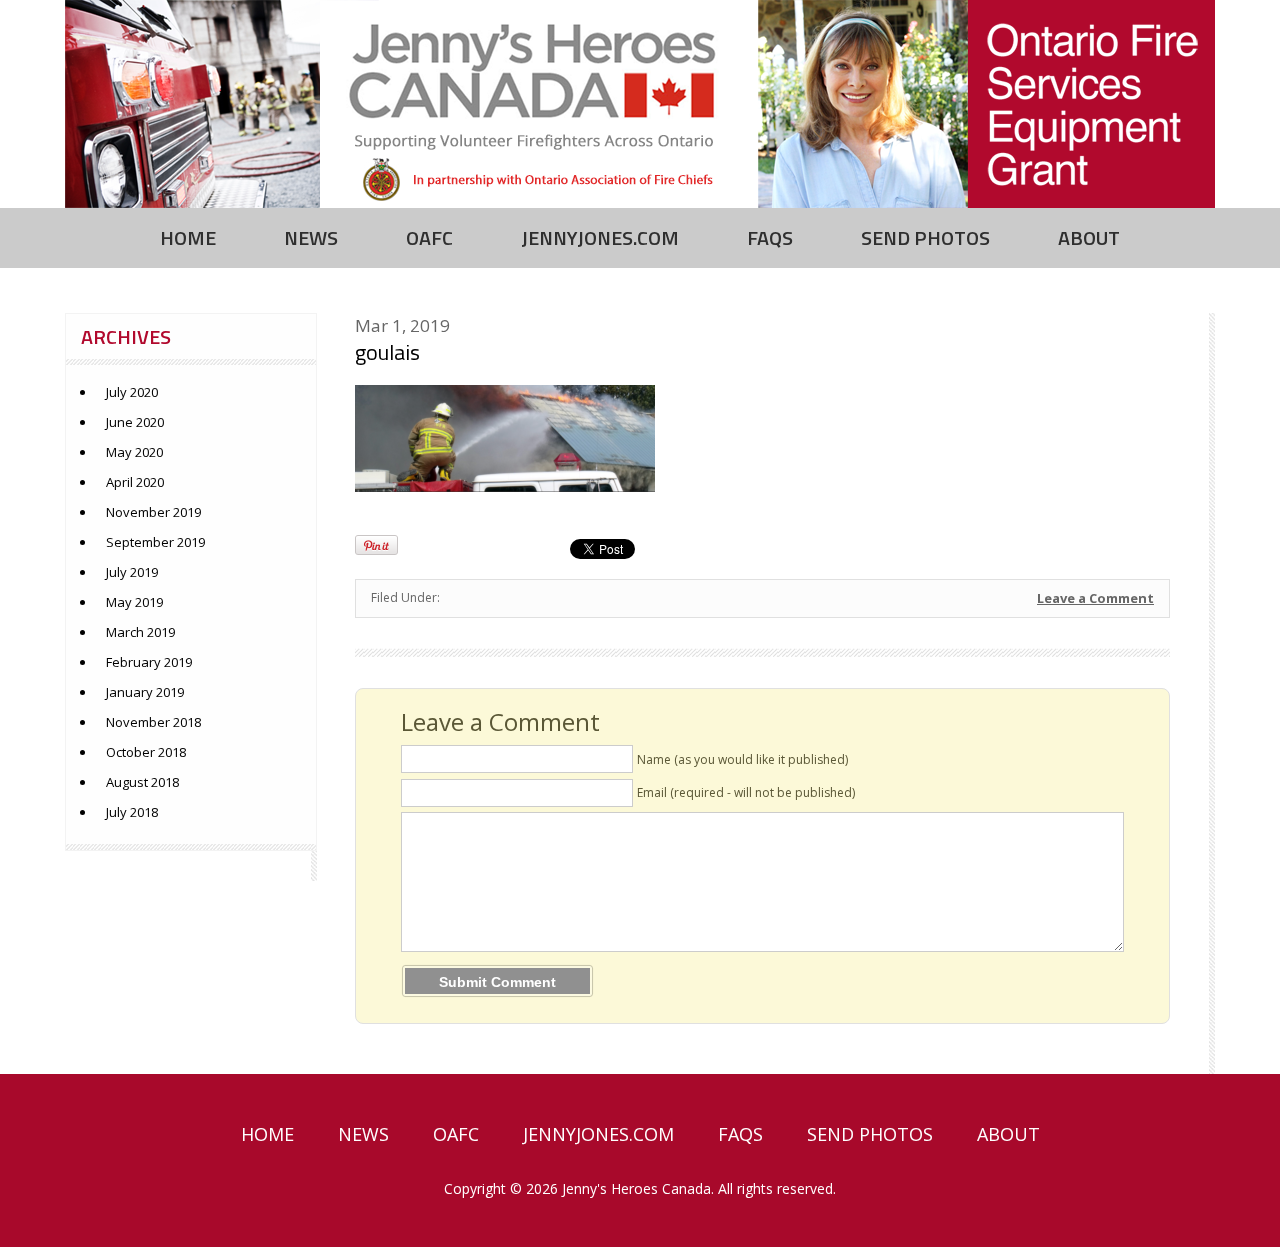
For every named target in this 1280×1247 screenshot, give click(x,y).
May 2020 (134, 452)
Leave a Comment (1095, 598)
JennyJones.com (600, 237)
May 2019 (134, 602)
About (1089, 237)
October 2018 (146, 752)
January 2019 (145, 692)
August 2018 (142, 782)
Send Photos (925, 237)
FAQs (770, 237)
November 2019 (153, 512)
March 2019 (140, 632)
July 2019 (132, 572)
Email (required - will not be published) (746, 792)
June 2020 (135, 422)
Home (188, 237)
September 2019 (155, 542)
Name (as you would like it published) (742, 759)
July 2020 (132, 392)
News (311, 237)
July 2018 (132, 812)
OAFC (429, 237)
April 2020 (135, 482)
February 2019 (149, 662)
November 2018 (153, 722)
